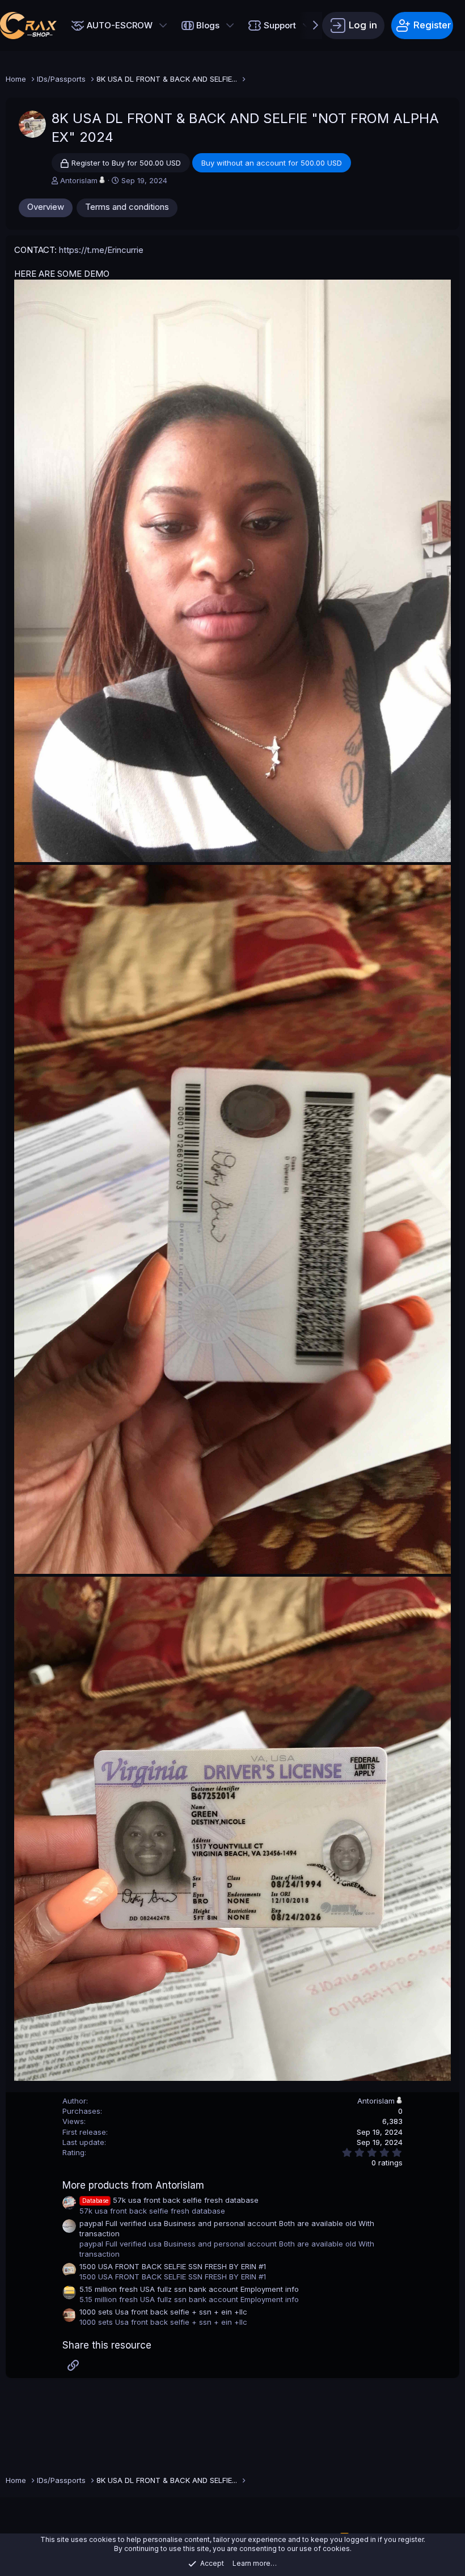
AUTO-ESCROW (120, 25)
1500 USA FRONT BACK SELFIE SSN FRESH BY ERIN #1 (173, 2266)
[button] (163, 26)
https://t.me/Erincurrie (101, 250)
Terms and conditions (127, 207)
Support (280, 25)
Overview (46, 207)
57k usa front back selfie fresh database (170, 2200)
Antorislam (79, 180)
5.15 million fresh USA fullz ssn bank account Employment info (189, 2289)
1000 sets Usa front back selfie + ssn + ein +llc (163, 2312)
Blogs (208, 25)
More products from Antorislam (133, 2185)
